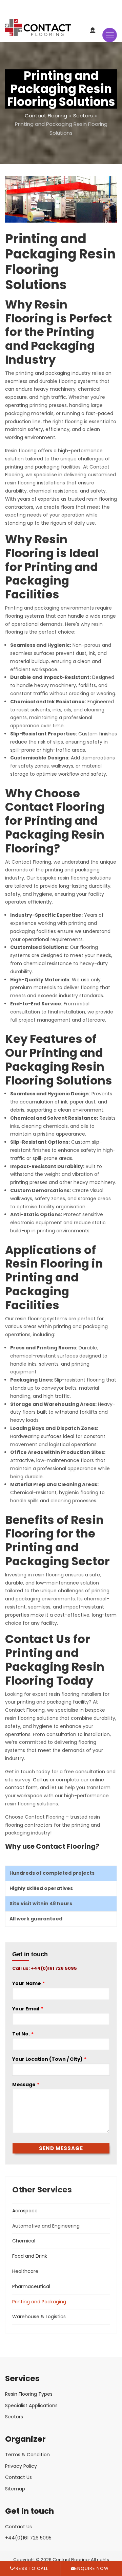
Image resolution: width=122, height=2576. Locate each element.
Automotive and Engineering (46, 2226)
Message (24, 2084)
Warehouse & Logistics (39, 2317)
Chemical (24, 2241)
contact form (21, 1787)
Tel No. (21, 2034)
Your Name (27, 1983)
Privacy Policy (21, 2466)
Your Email (26, 2009)
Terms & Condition (27, 2455)
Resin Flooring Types (29, 2394)
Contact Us (18, 2477)
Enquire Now (92, 2568)
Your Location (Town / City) (47, 2059)
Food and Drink (30, 2256)
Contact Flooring (46, 116)
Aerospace (25, 2211)
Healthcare (25, 2271)
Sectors (83, 116)
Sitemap (15, 2489)
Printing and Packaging (39, 2302)
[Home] (38, 31)
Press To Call (30, 2568)
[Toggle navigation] (110, 35)
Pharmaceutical (31, 2286)
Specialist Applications (31, 2406)
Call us (41, 1780)
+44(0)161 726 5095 (28, 2538)
